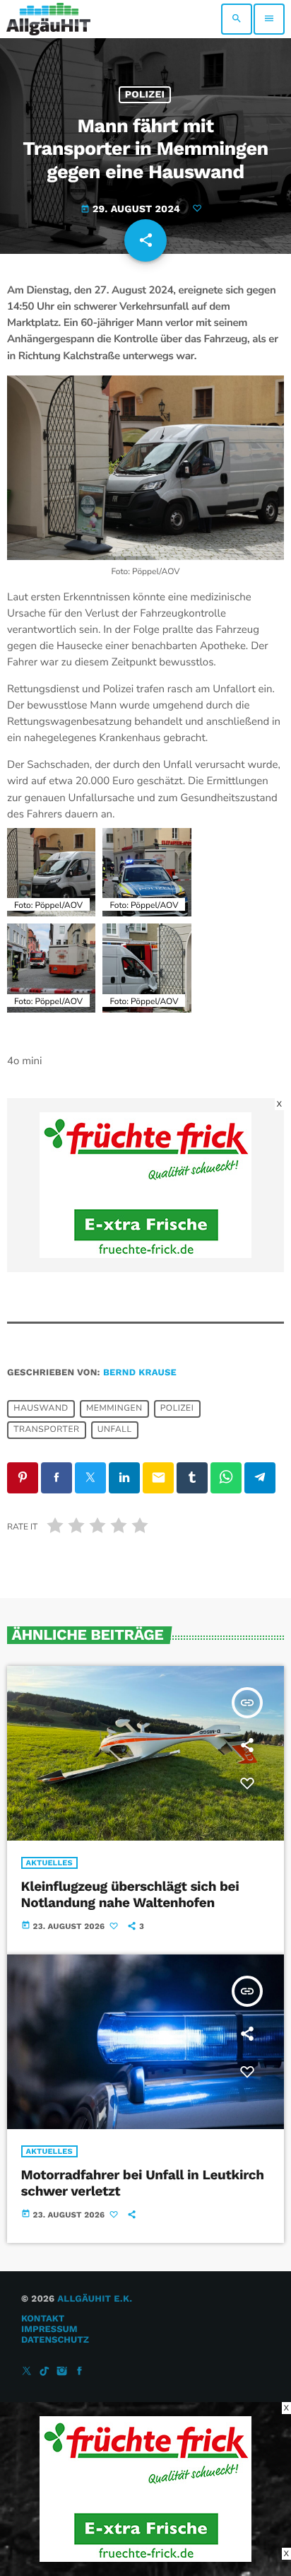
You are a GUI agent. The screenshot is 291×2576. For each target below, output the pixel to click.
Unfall (115, 1430)
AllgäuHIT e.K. (95, 2299)
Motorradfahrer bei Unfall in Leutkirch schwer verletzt (143, 2183)
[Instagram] (62, 2372)
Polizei (145, 95)
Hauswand (41, 1409)
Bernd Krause (140, 1373)
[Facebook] (80, 2372)
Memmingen (114, 1409)
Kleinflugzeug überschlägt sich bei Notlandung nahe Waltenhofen (130, 1894)
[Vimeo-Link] (48, 19)
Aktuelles (49, 1863)
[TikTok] (44, 2372)
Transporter (46, 1430)
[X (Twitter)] (27, 2372)
